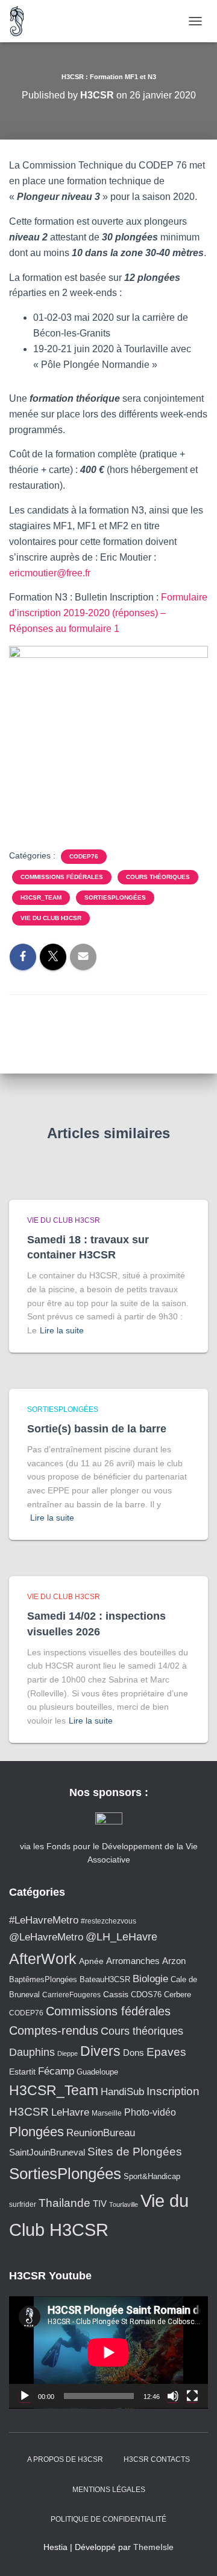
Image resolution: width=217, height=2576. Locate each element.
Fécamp (56, 2071)
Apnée (91, 1961)
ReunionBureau (101, 2133)
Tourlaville (124, 2204)
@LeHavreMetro (46, 1937)
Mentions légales (109, 2490)
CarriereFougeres (71, 1995)
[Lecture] (25, 2396)
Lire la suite (62, 1330)
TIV (100, 2204)
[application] (108, 2352)
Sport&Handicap (152, 2177)
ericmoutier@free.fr (50, 573)
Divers (100, 2051)
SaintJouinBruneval (47, 2152)
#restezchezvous (108, 1921)
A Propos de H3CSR (65, 2459)
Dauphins (32, 2052)
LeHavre (70, 2112)
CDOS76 (146, 1995)
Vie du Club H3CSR (51, 918)
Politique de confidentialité (108, 2519)
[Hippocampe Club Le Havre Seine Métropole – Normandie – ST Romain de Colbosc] (22, 21)
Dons (134, 2053)
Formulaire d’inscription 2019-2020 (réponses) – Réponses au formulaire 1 (108, 613)
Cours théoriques (158, 877)
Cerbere (178, 1995)
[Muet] (173, 2396)
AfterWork (43, 1959)
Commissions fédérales (62, 877)
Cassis (116, 1994)
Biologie (150, 1979)
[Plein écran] (192, 2396)
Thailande (64, 2203)
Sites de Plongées (135, 2152)
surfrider (23, 2204)
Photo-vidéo (150, 2112)
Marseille (107, 2113)
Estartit (22, 2072)
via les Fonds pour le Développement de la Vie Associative (109, 1853)
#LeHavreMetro (44, 1920)
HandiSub (122, 2092)
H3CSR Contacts (157, 2459)
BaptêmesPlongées (43, 1979)
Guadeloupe (97, 2072)
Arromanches (133, 1961)
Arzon (174, 1961)
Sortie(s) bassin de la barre (97, 1429)
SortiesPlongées (115, 897)
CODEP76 (84, 856)
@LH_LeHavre (121, 1937)
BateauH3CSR (105, 1980)
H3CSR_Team (41, 897)
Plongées (36, 2132)
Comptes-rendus (54, 2030)
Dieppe (68, 2053)
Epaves (166, 2052)
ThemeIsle (153, 2547)
